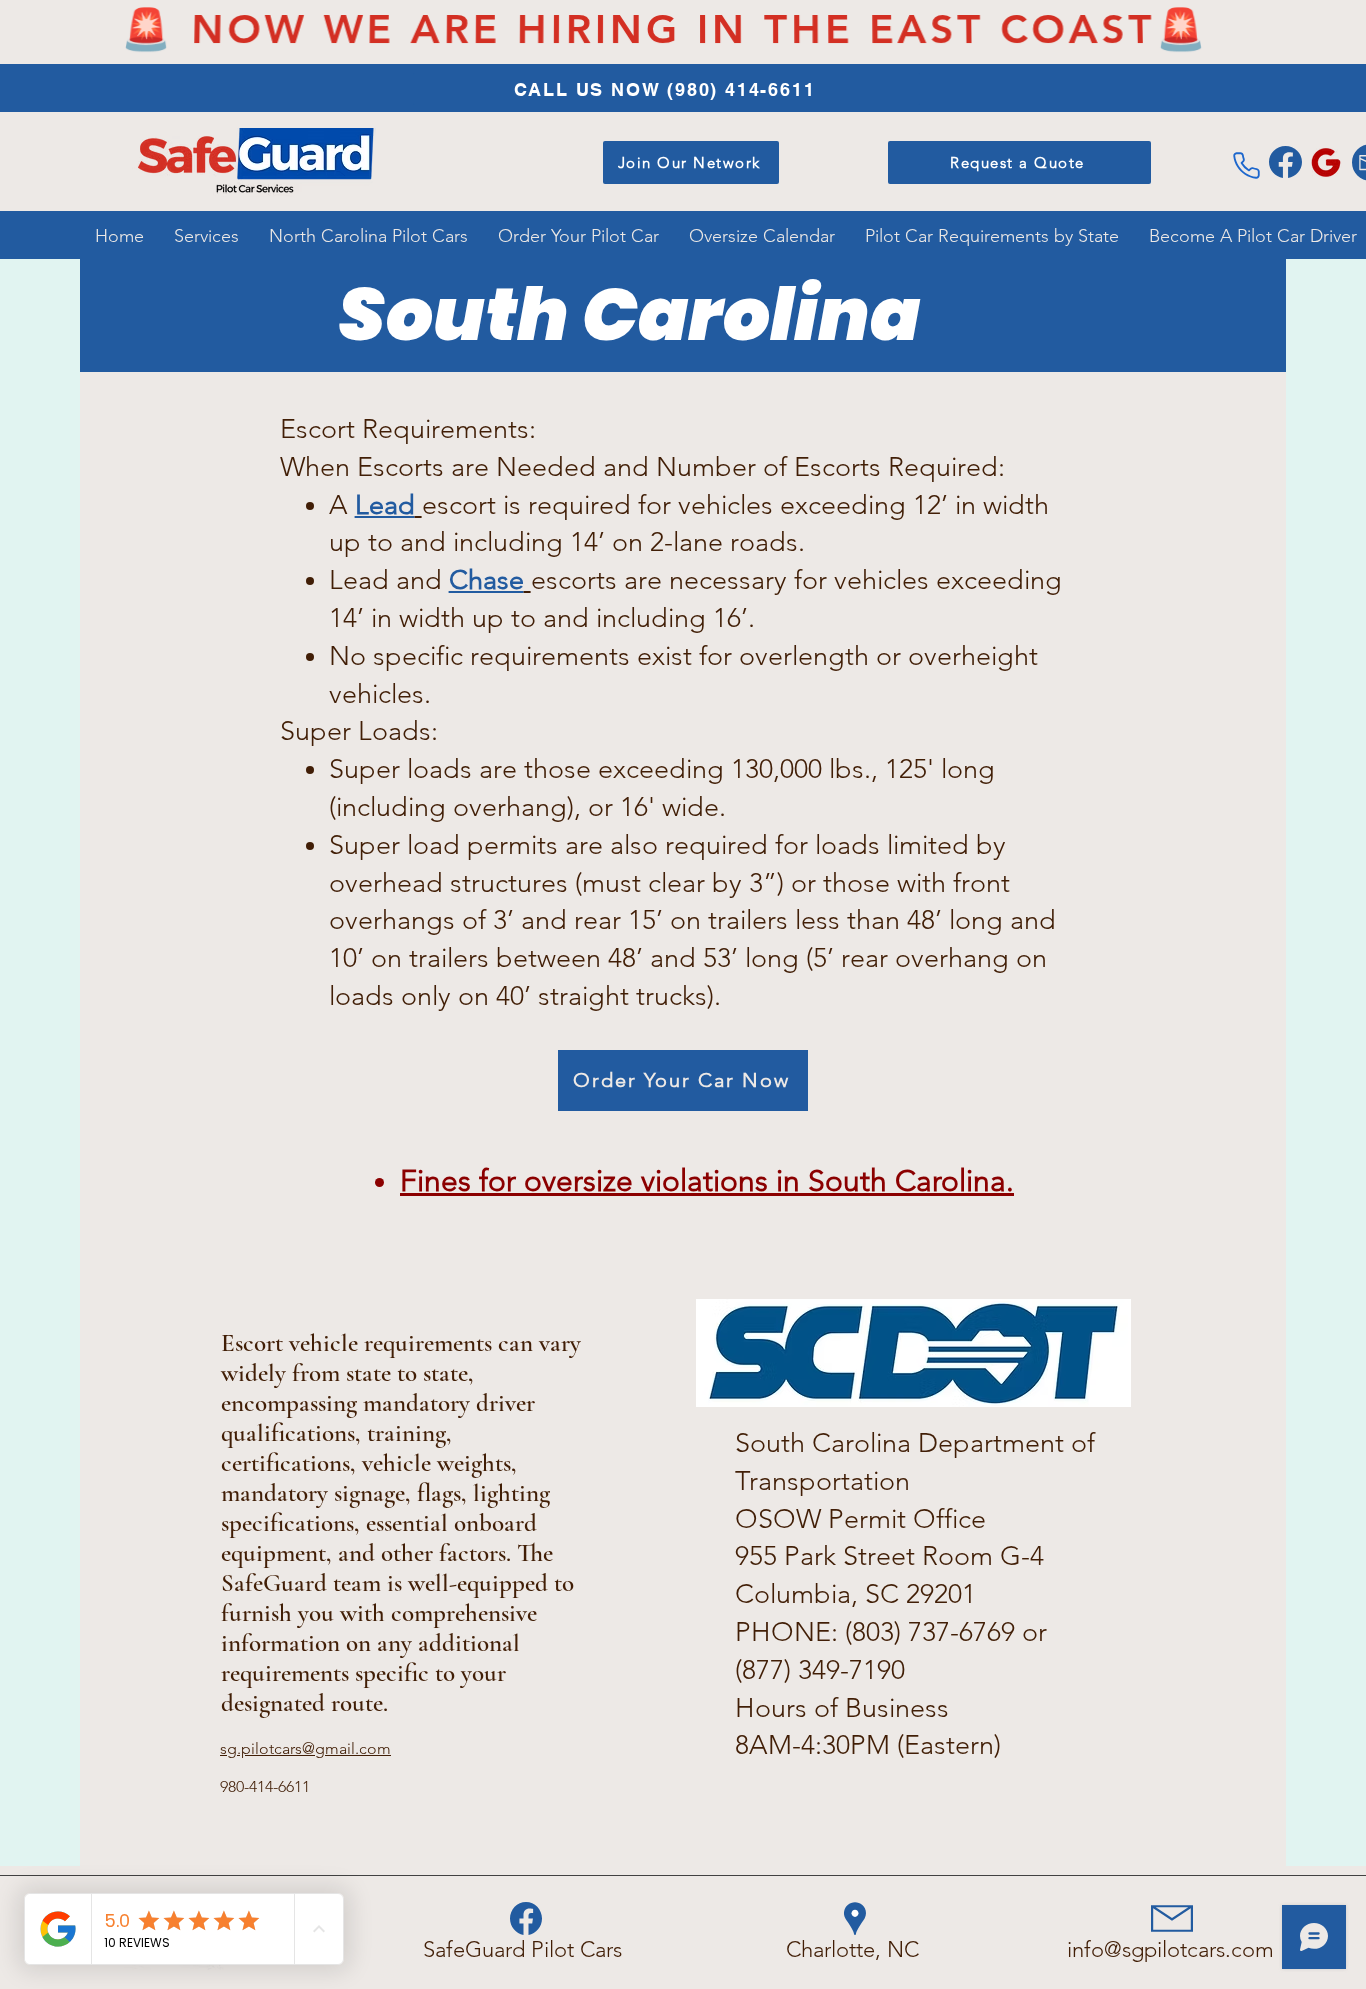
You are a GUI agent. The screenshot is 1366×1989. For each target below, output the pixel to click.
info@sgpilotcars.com (1170, 1949)
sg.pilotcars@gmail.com (305, 1748)
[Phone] (1246, 165)
